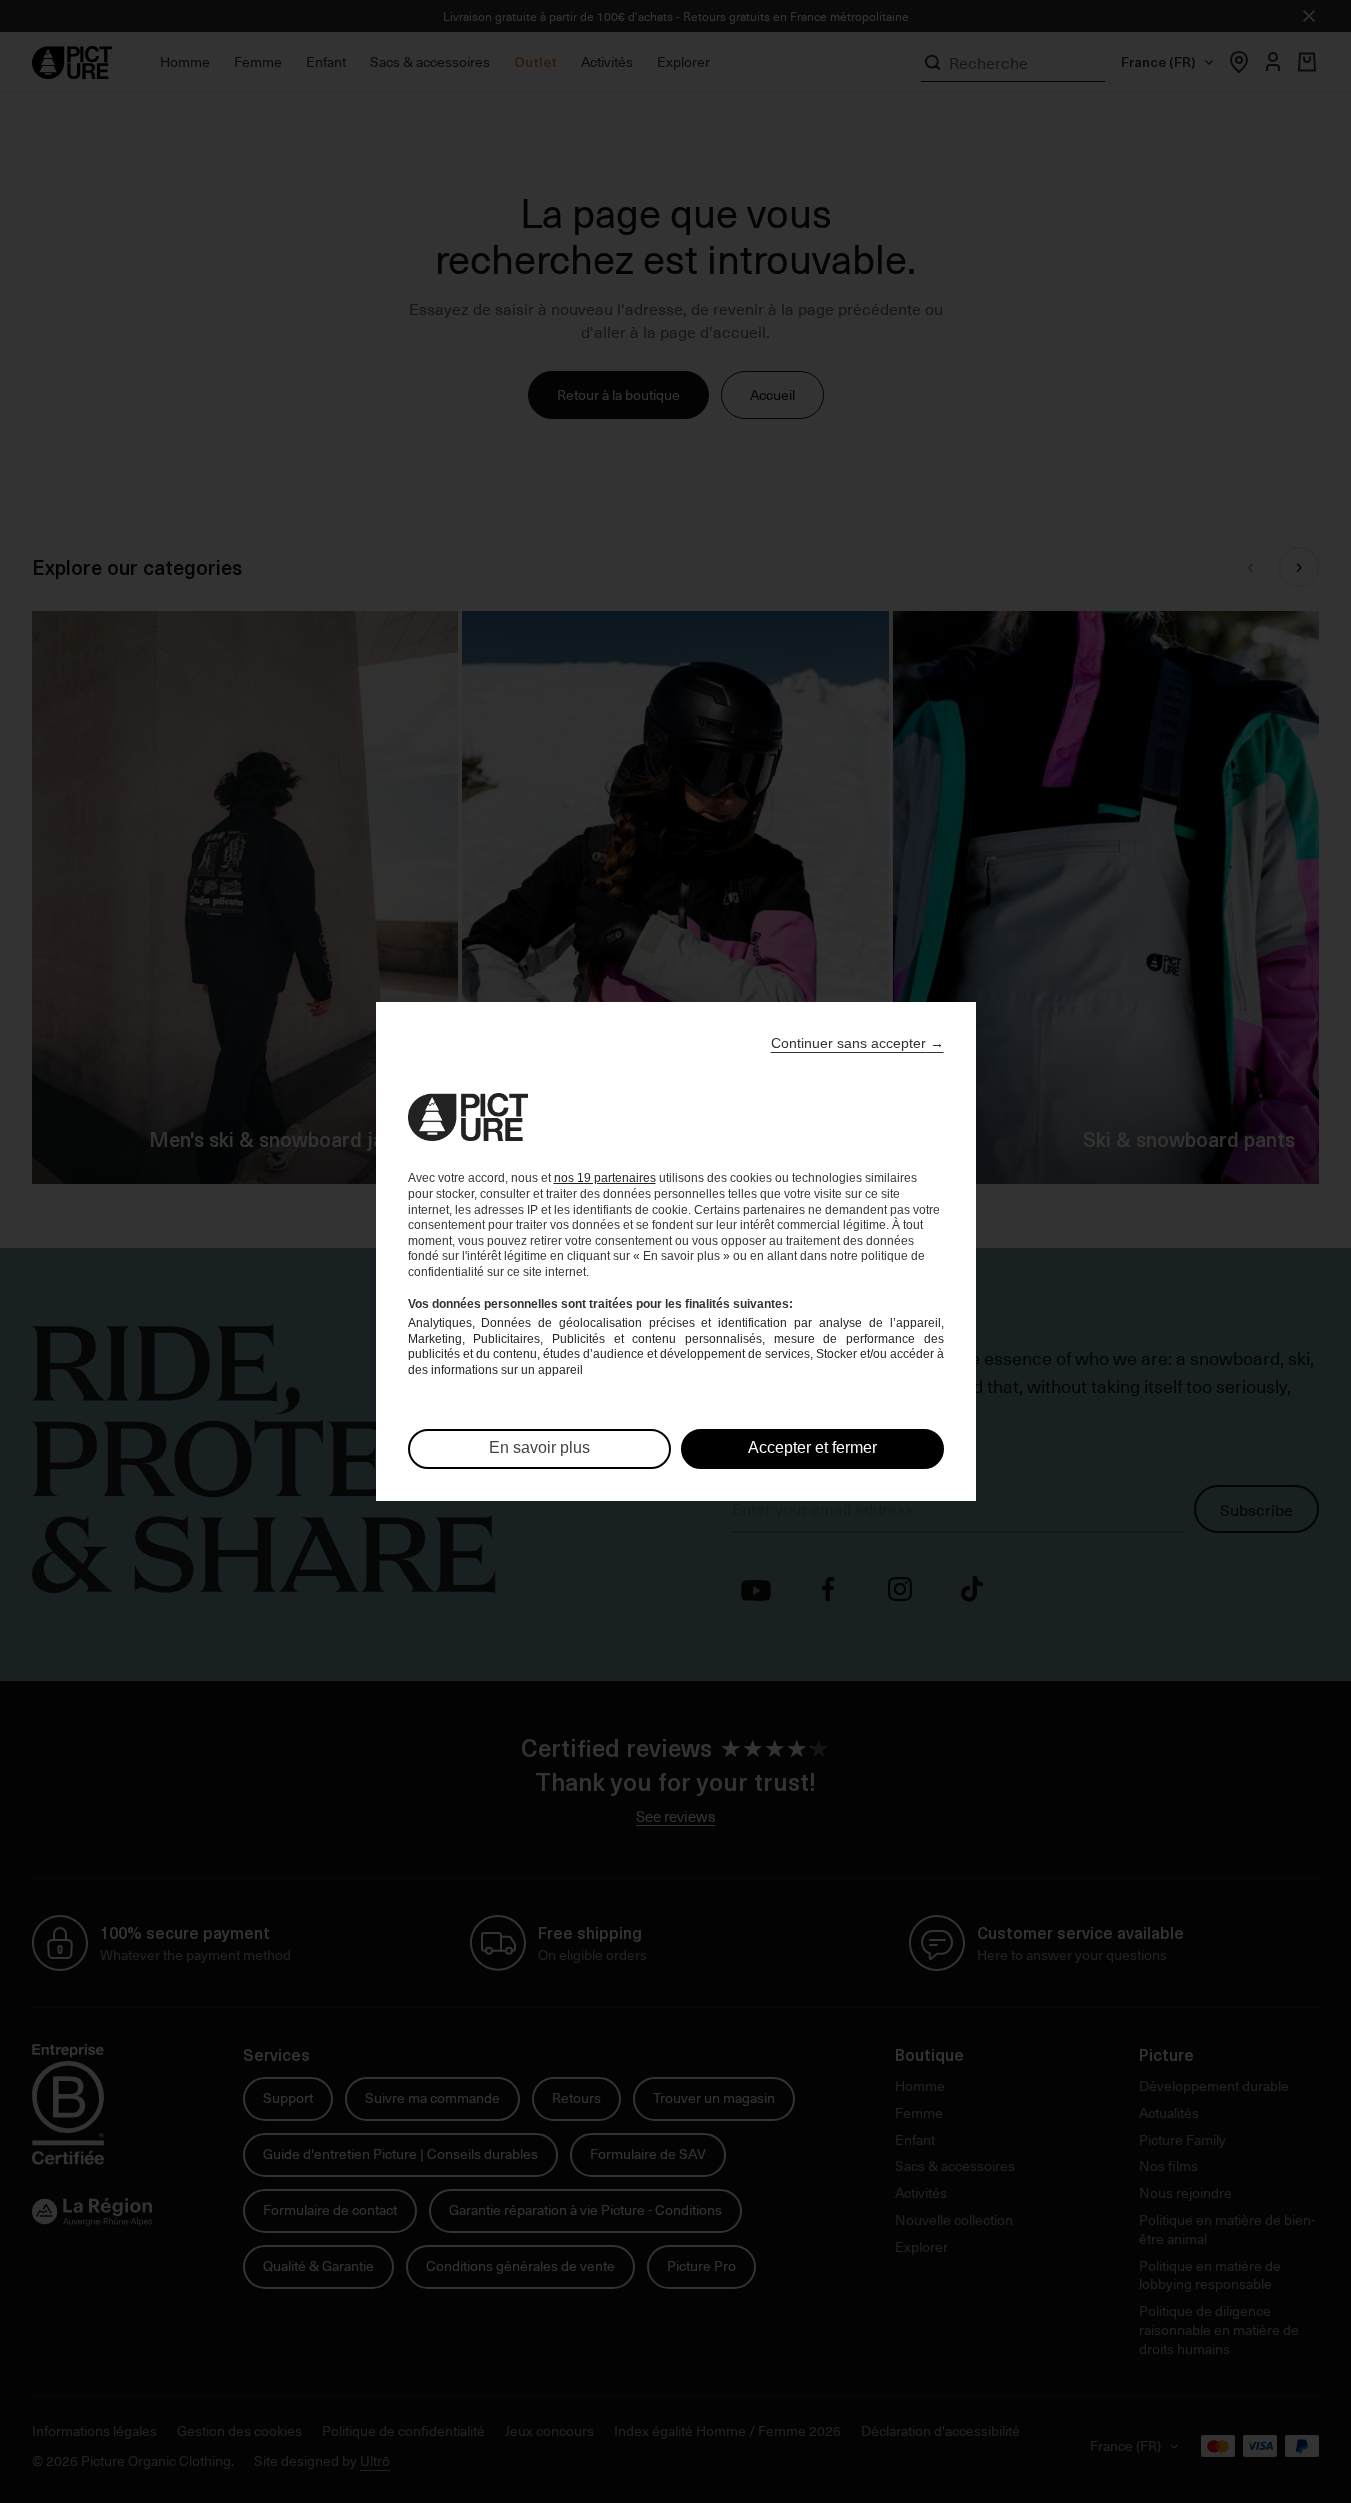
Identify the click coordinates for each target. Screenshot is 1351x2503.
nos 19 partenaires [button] (605, 1178)
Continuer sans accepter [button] (857, 1043)
